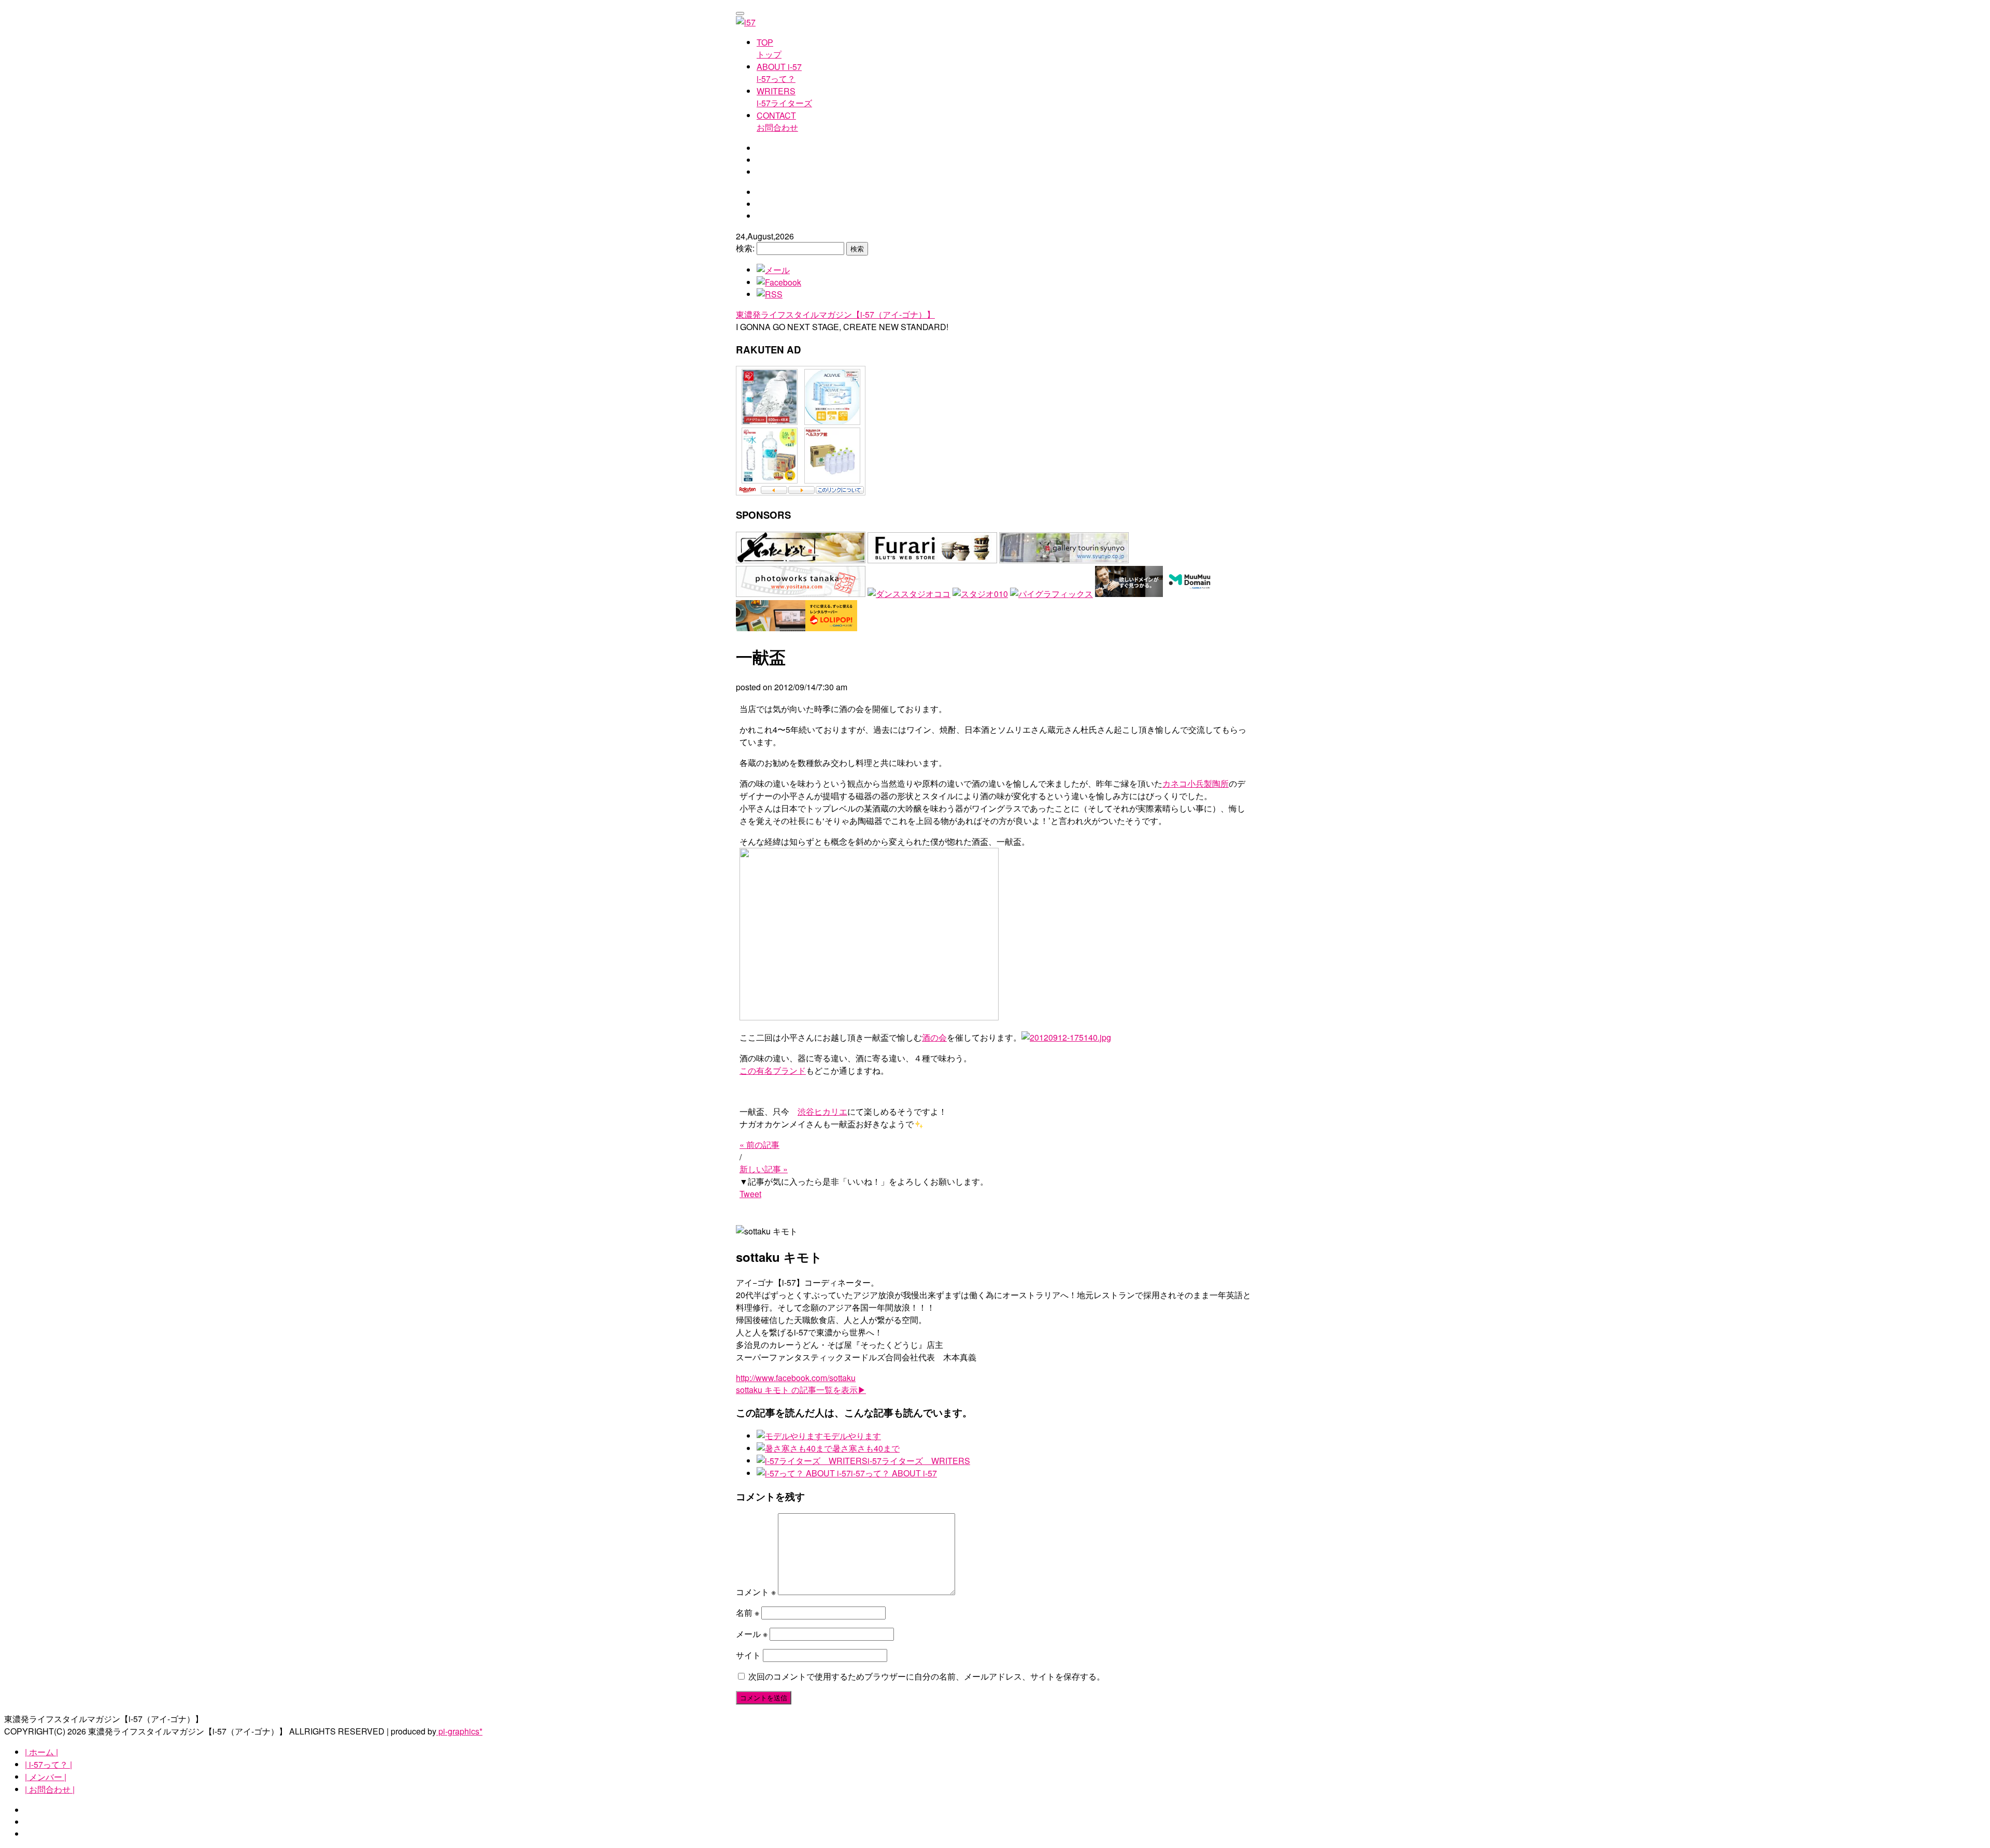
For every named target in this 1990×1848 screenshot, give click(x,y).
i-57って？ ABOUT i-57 (894, 1473)
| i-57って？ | (48, 1764)
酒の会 (934, 1037)
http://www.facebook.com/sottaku (796, 1378)
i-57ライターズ (784, 97)
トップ (769, 48)
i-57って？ (779, 73)
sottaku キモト (801, 1390)
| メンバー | (46, 1777)
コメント (756, 1592)
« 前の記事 (759, 1145)
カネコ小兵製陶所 (1196, 783)
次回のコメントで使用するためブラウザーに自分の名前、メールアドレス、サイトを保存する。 (927, 1676)
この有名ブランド (773, 1070)
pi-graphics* (459, 1731)
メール (752, 1634)
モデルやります (852, 1436)
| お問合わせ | (50, 1789)
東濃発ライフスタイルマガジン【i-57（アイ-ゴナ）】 (835, 314)
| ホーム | (41, 1752)
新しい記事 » (764, 1169)
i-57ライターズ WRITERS (919, 1461)
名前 (748, 1612)
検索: (745, 248)
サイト (748, 1655)
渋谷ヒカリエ (822, 1111)
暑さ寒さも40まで (866, 1448)
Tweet (750, 1194)
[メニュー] (740, 13)
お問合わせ (777, 121)
